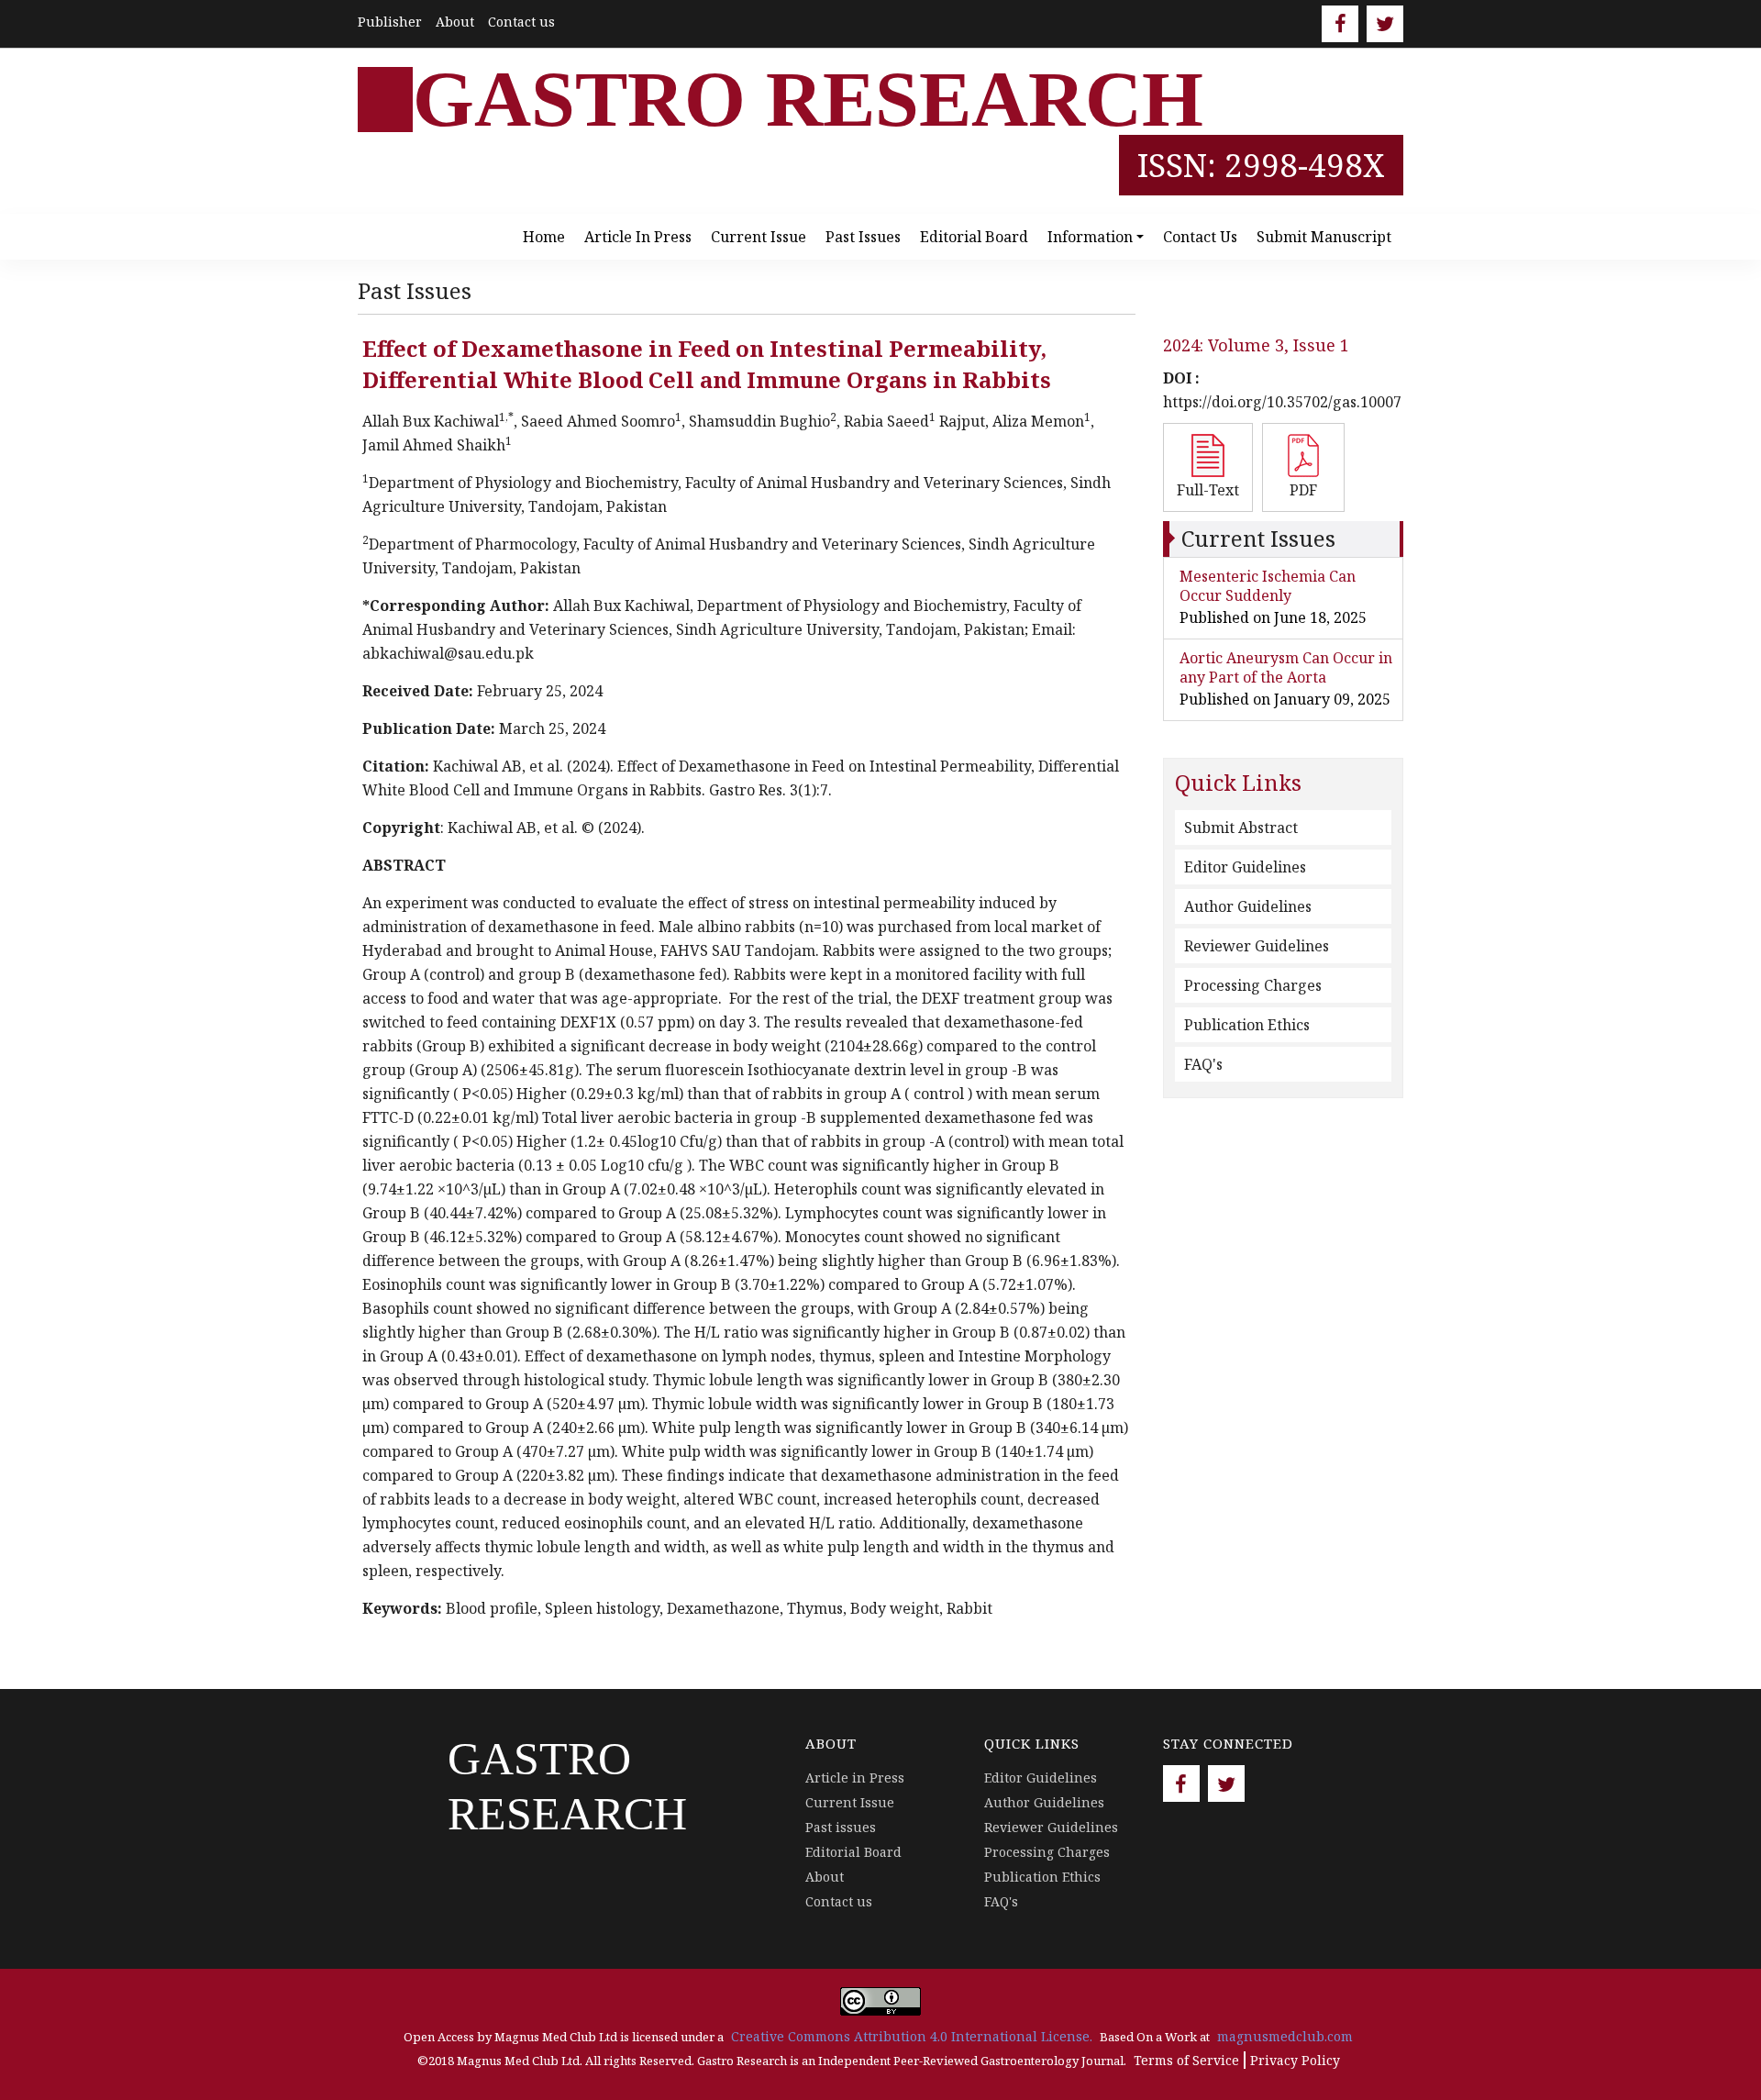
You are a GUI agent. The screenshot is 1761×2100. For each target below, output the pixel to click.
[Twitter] (1385, 24)
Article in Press (638, 237)
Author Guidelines (1248, 906)
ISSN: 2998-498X (1261, 165)
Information (1090, 237)
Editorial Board (974, 237)
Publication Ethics (1247, 1025)
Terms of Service (1186, 2060)
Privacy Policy (1295, 2060)
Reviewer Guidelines (1257, 946)
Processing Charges (1253, 985)
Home (544, 237)
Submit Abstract (1241, 828)
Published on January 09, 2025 (1285, 699)
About (455, 22)
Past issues (863, 237)
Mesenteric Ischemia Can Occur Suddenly (1268, 586)
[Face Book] (1340, 24)
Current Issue (759, 237)
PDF (1303, 490)
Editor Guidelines (1245, 867)
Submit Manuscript (1324, 237)
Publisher (390, 22)
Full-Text (1208, 490)
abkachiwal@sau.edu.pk (448, 653)
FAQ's (1203, 1064)
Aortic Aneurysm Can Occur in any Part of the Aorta (1286, 667)
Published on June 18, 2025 (1273, 617)
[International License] (880, 2000)
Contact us (521, 22)
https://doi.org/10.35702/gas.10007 (1282, 402)
